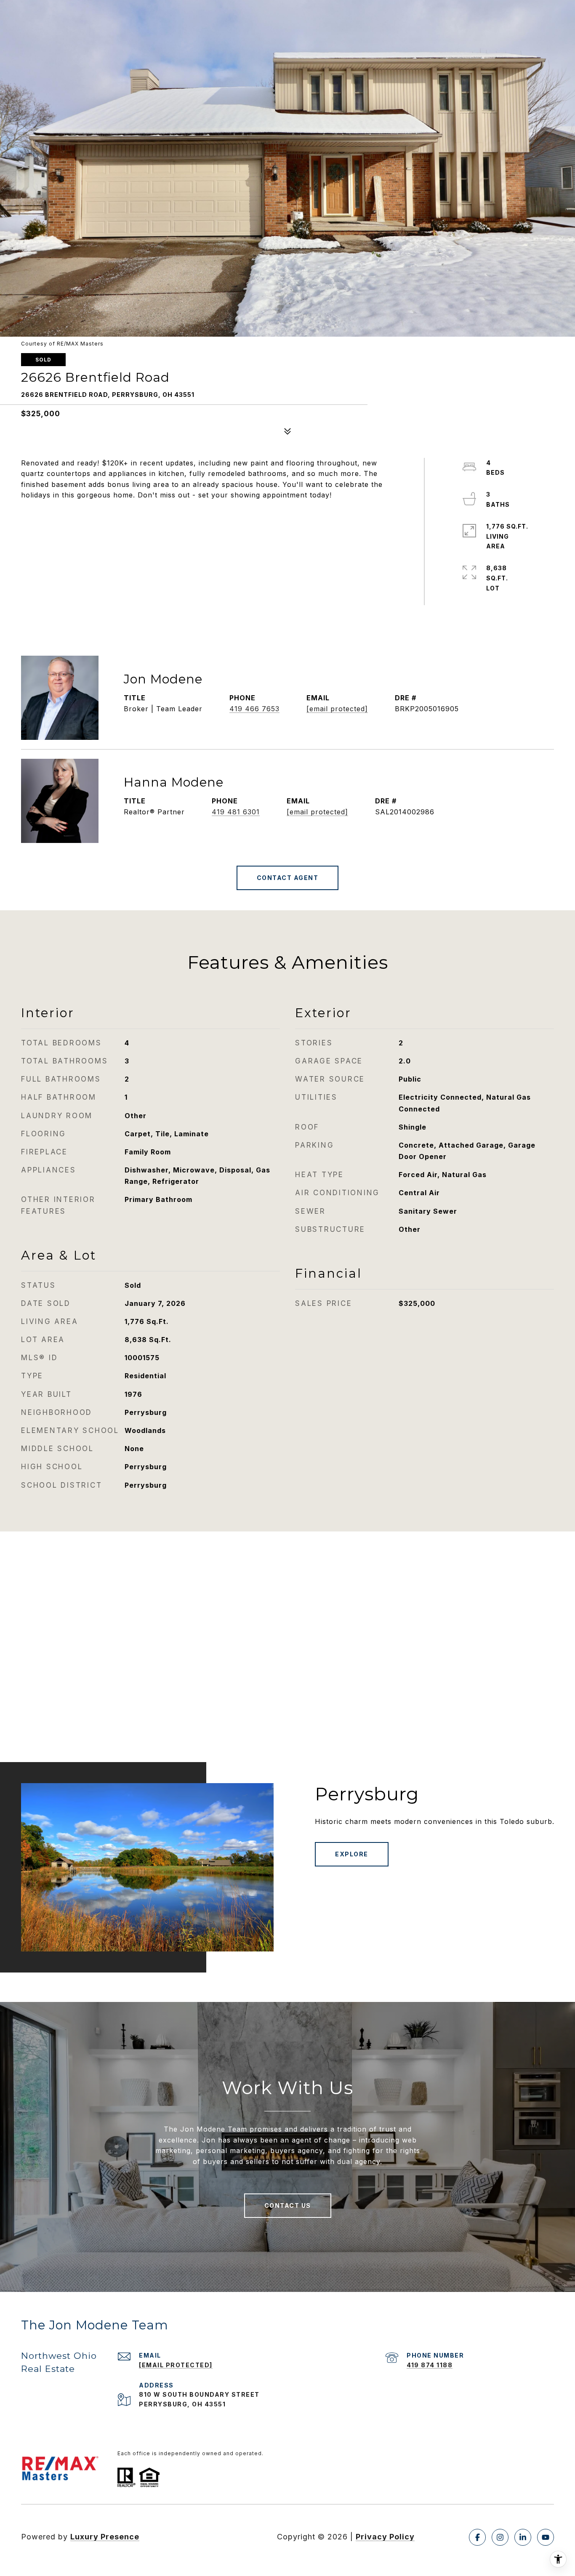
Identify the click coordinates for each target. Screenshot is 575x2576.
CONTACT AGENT (288, 878)
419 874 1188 (430, 2365)
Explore (352, 1854)
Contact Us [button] (288, 2205)
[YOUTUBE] (546, 2537)
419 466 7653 (254, 709)
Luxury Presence (105, 2537)
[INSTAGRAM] (500, 2537)
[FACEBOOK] (477, 2537)
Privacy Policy (385, 2537)
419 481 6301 (236, 812)
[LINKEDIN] (523, 2537)
